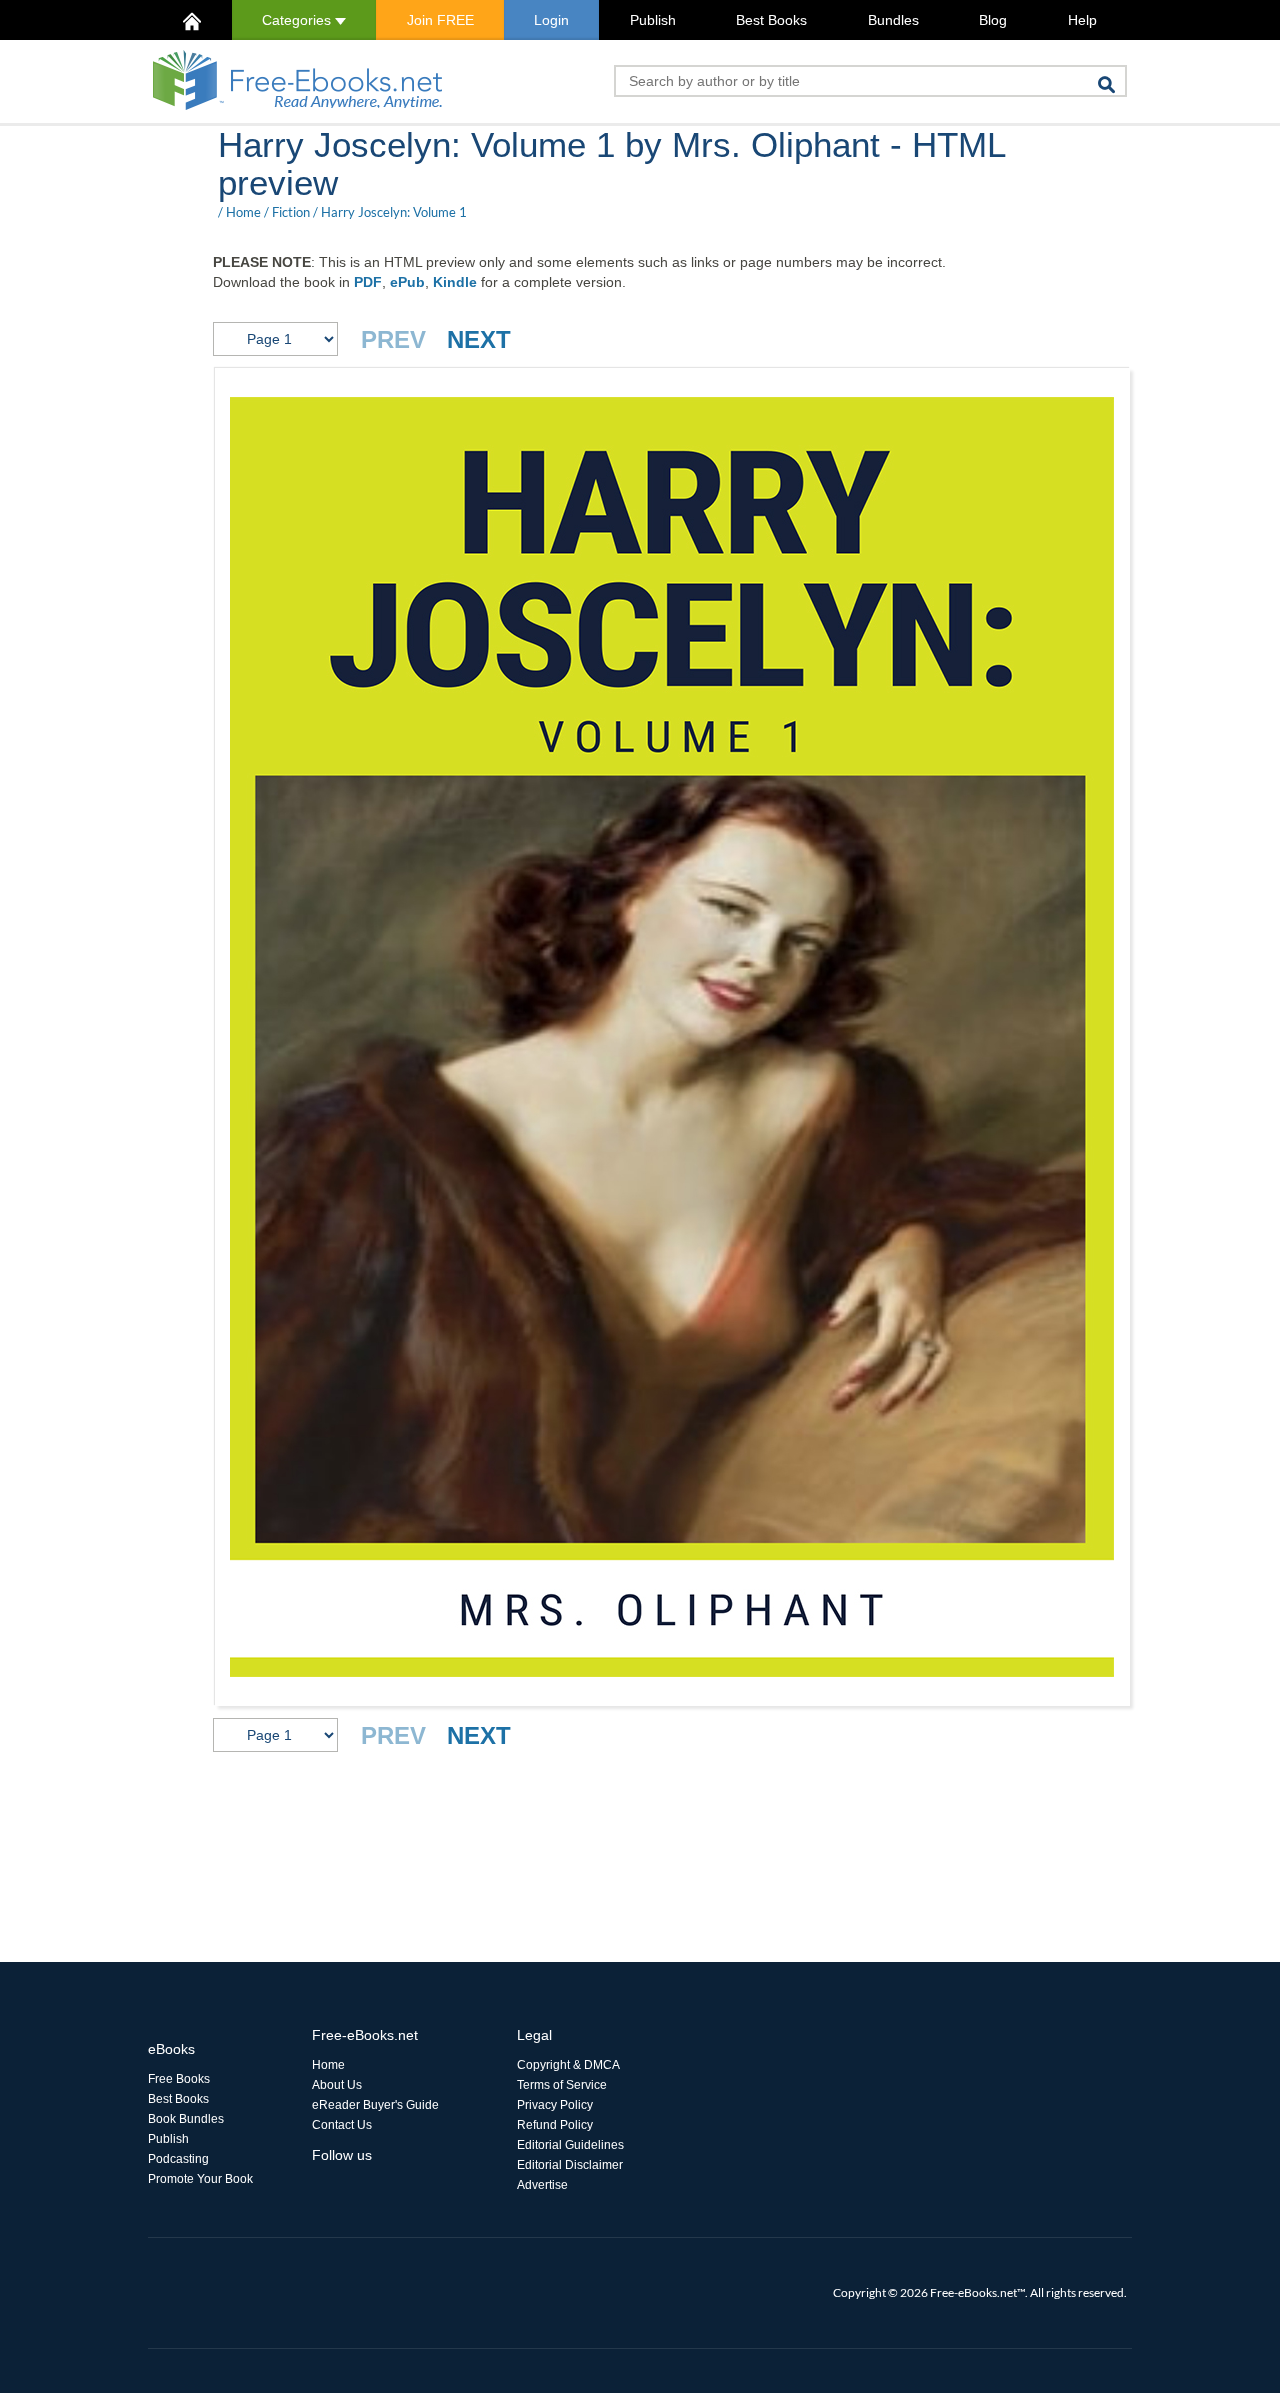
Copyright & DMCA (568, 2065)
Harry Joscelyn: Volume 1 (394, 212)
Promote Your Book (200, 2179)
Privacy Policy (555, 2105)
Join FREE (440, 20)
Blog (993, 20)
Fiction (291, 212)
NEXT (479, 339)
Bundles (893, 20)
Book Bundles (186, 2119)
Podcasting (178, 2159)
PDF (368, 282)
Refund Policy (555, 2125)
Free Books (179, 2079)
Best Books (771, 20)
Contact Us (342, 2125)
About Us (337, 2085)
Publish (653, 20)
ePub (407, 282)
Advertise (542, 2185)
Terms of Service (562, 2085)
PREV (393, 339)
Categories (298, 20)
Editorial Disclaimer (570, 2165)
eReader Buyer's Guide (375, 2105)
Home (243, 212)
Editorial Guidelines (570, 2145)
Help (1082, 20)
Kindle (455, 282)
